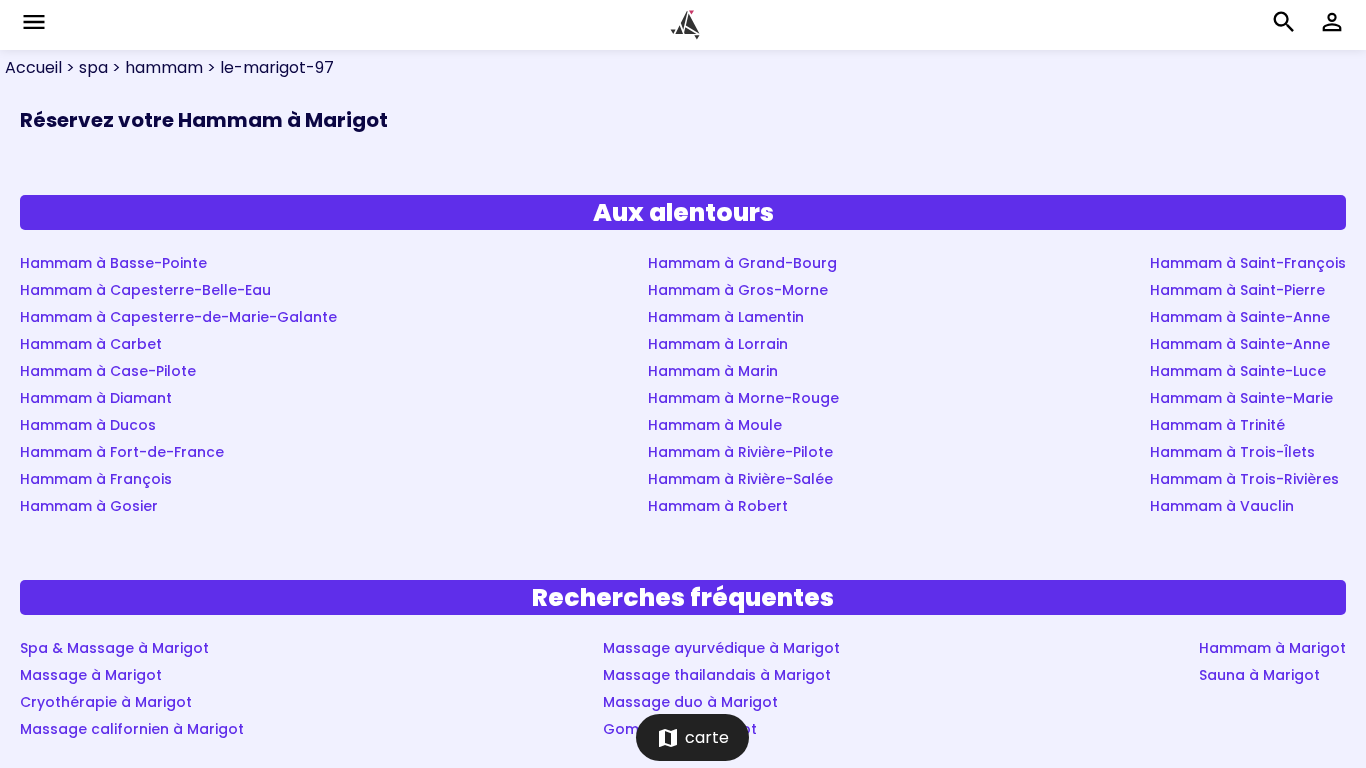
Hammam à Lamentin (726, 317)
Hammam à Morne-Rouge (743, 398)
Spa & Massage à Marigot (114, 648)
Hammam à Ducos (88, 425)
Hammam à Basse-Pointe (113, 263)
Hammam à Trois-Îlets (1232, 452)
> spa (85, 67)
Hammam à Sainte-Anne (1240, 317)
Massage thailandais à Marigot (717, 675)
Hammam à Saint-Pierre (1237, 290)
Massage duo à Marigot (690, 702)
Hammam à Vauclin (1222, 506)
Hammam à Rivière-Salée (740, 479)
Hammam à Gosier (89, 506)
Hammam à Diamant (96, 398)
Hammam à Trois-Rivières (1244, 479)
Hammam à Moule (715, 425)
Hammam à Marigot (1272, 648)
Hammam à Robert (718, 506)
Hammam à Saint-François (1248, 263)
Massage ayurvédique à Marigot (721, 648)
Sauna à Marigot (1259, 675)
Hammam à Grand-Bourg (742, 263)
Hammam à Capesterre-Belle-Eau (145, 290)
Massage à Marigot (91, 675)
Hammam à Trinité (1217, 425)
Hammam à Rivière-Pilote (740, 452)
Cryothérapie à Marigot (106, 702)
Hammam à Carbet (91, 344)
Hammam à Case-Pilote (108, 371)
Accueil (33, 67)
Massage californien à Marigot (132, 729)
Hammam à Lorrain (718, 344)
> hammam (155, 67)
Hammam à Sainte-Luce (1238, 371)
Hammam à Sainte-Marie (1241, 398)
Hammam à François (96, 479)
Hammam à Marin (713, 371)
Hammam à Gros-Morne (738, 290)
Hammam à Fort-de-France (122, 452)
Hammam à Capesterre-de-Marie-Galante (178, 317)
